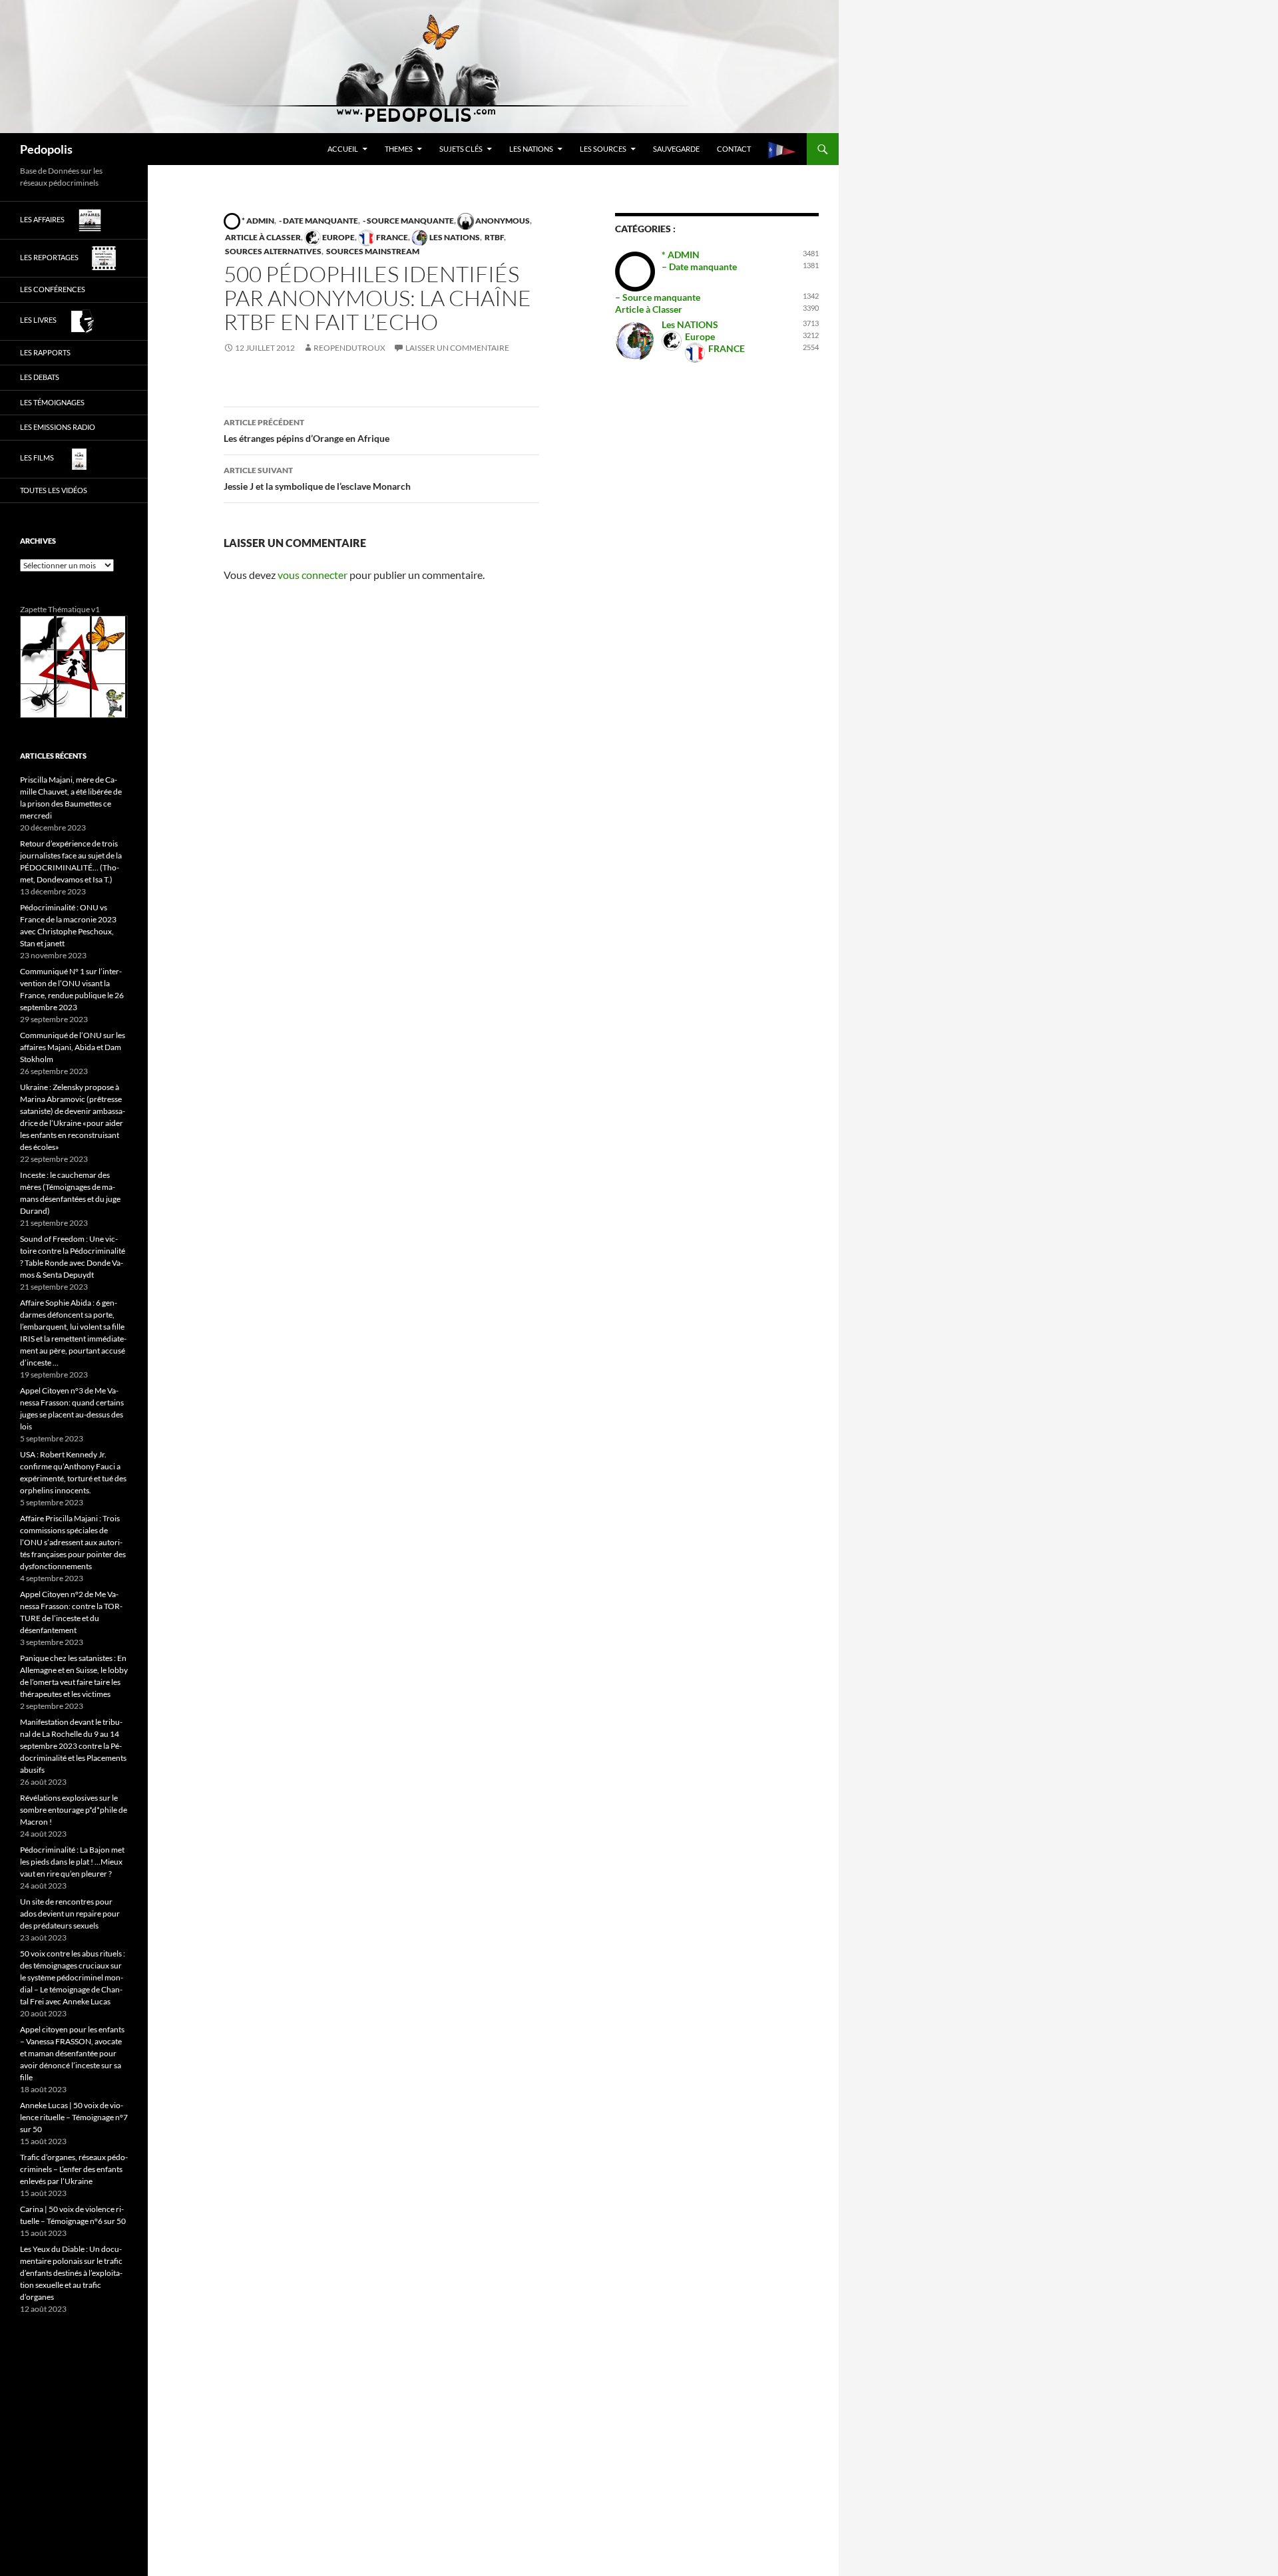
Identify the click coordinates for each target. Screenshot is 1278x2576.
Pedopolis (46, 149)
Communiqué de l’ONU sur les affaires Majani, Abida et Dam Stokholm (73, 1047)
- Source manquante (408, 221)
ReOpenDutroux (349, 348)
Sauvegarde (676, 149)
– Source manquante (658, 297)
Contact (734, 149)
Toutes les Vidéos (54, 490)
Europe (338, 237)
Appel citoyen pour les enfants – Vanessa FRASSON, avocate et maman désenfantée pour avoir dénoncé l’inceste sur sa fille (72, 2053)
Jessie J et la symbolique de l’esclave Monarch (317, 478)
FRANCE (391, 237)
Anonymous (502, 221)
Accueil (343, 149)
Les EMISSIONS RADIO (58, 427)
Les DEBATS (40, 377)
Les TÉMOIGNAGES (52, 402)
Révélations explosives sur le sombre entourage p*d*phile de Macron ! (74, 1810)
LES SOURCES (603, 149)
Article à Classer (262, 237)
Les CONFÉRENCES (53, 289)
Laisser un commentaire (457, 348)
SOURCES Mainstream (372, 251)
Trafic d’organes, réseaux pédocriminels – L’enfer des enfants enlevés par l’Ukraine (74, 2169)
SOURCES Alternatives (273, 251)
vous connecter (313, 575)
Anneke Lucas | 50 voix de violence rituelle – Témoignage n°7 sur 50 (74, 2117)
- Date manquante (318, 221)
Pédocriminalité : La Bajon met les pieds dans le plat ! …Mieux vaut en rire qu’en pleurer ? (72, 1862)
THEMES (399, 149)
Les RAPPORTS (45, 352)
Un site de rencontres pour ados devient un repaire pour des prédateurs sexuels (70, 1914)
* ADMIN (257, 221)
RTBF (494, 237)
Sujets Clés (461, 149)
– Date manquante (699, 267)
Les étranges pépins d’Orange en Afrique (307, 431)
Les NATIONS (531, 149)
